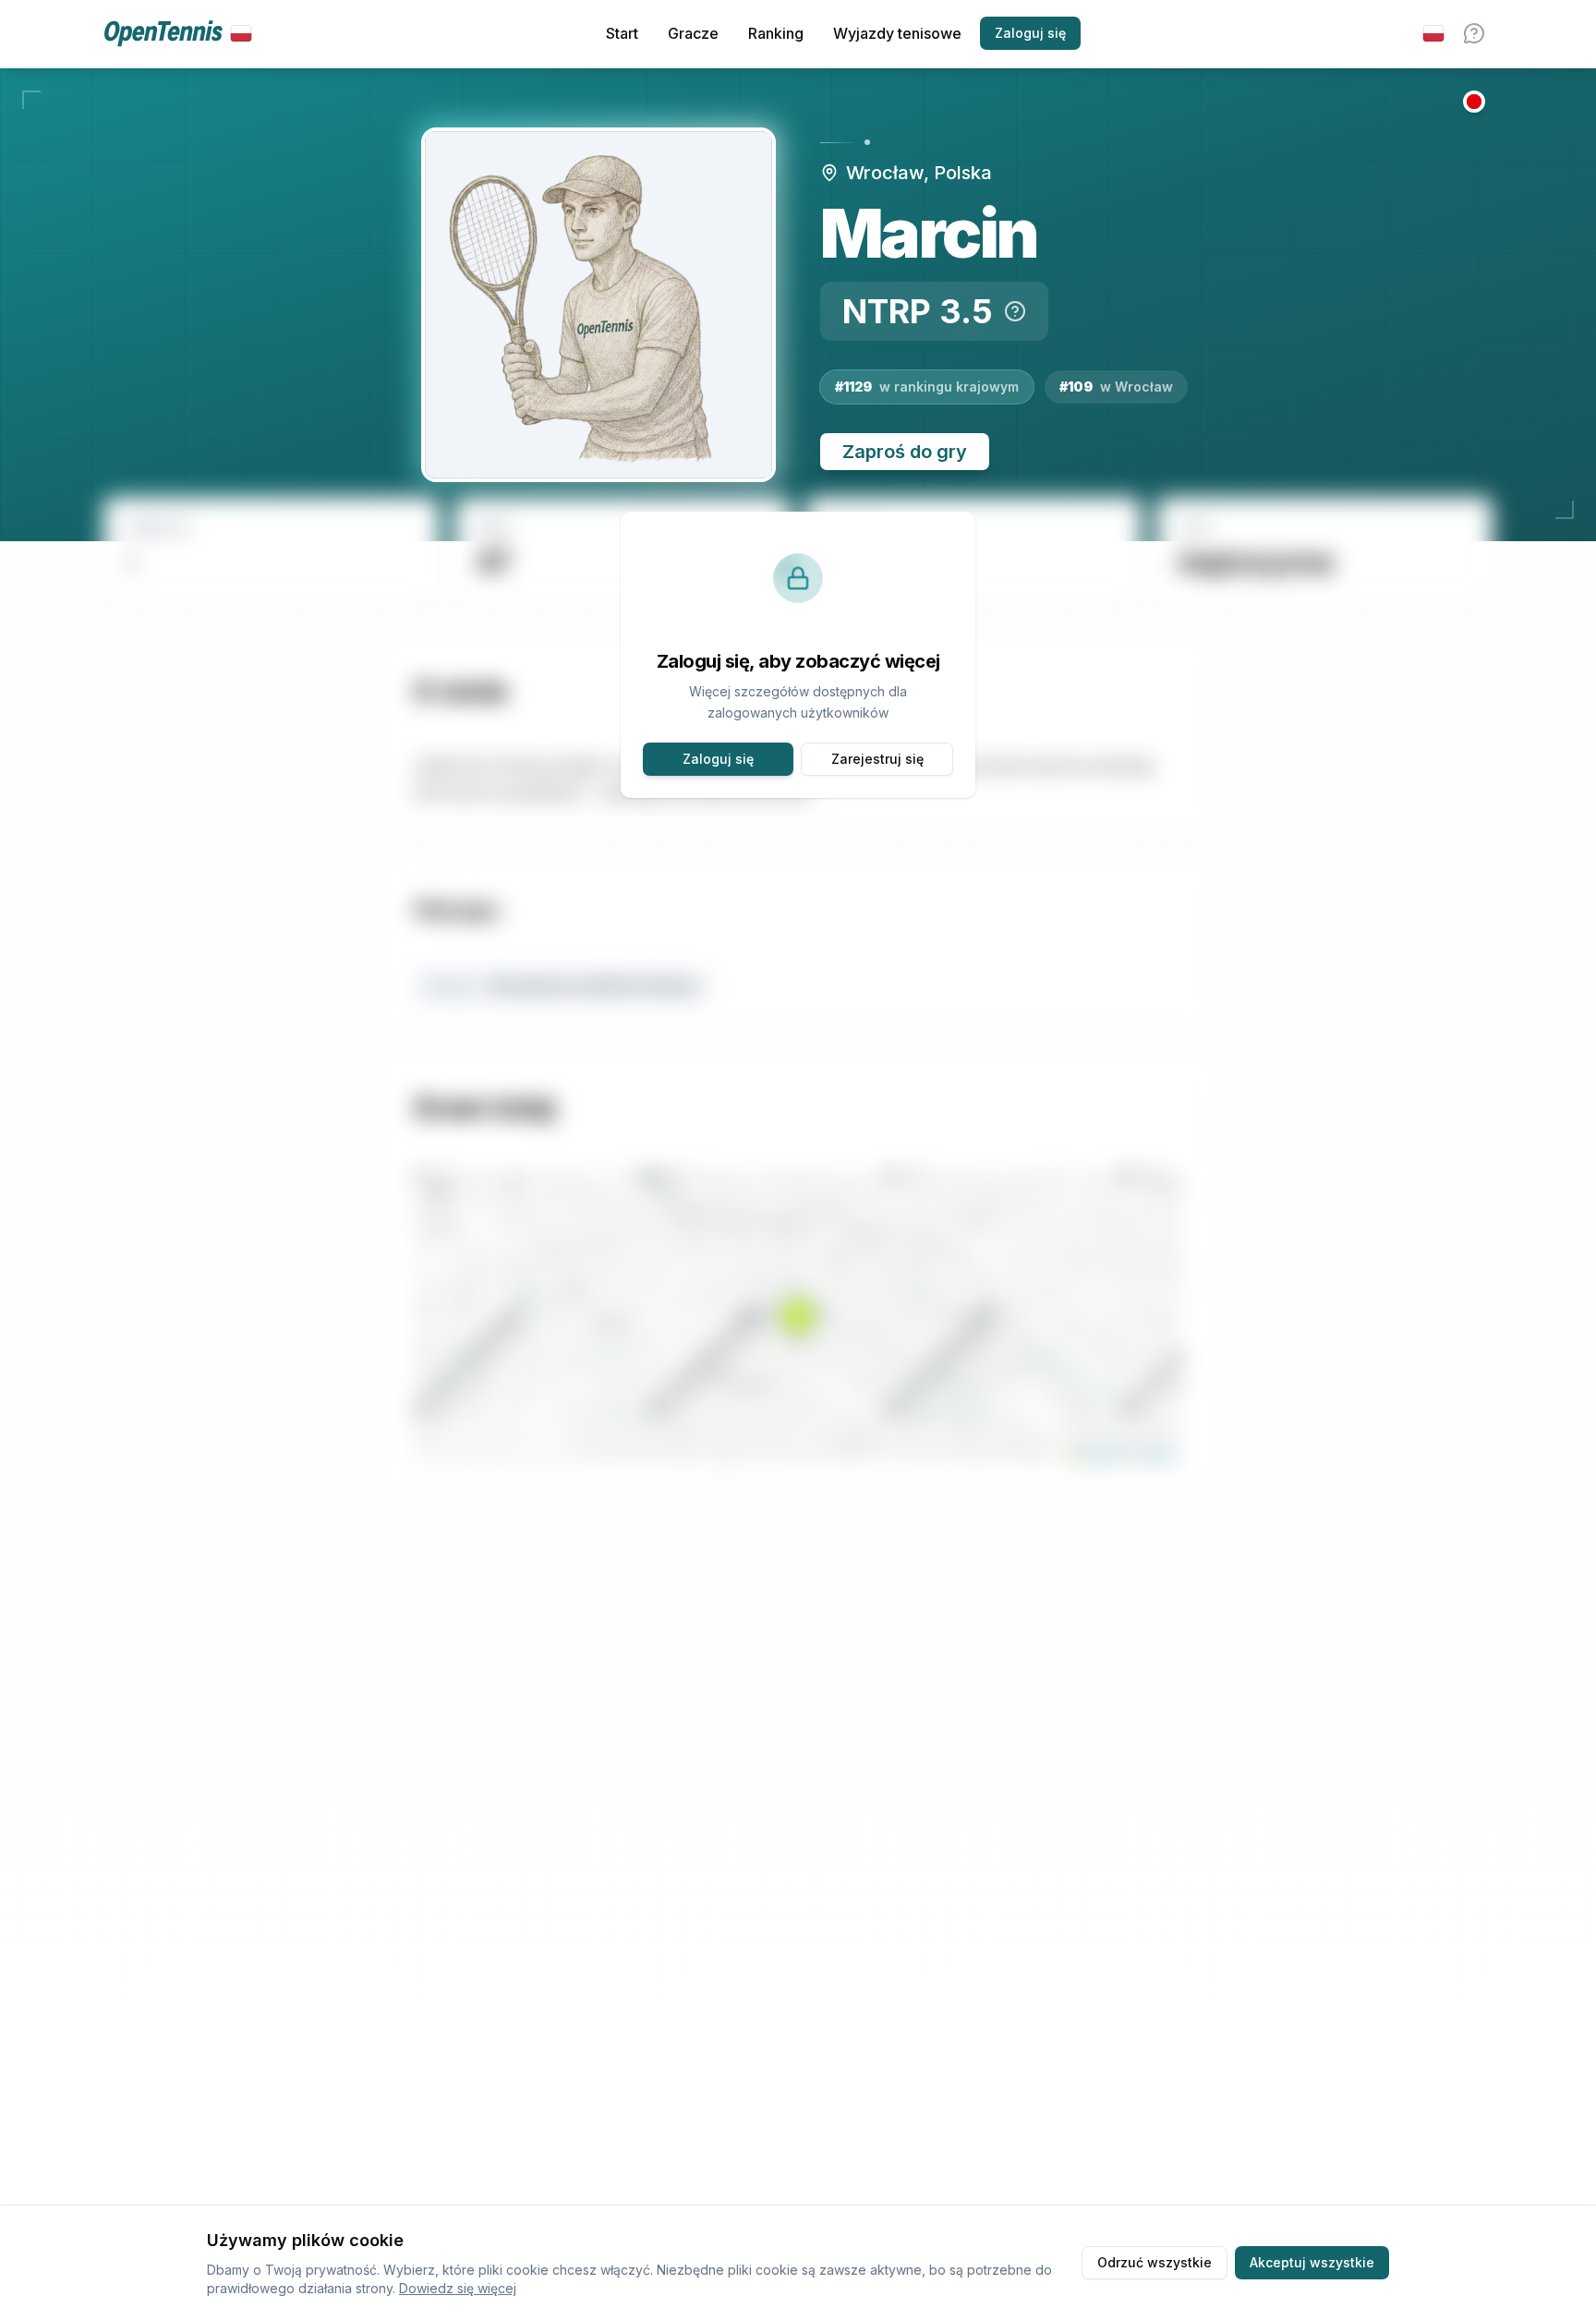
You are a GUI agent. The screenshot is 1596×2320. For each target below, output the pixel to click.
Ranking (776, 33)
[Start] (178, 34)
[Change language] (1433, 33)
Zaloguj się (1030, 33)
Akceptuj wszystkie (1312, 2262)
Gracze (693, 33)
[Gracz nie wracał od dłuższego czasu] (1474, 102)
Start (622, 33)
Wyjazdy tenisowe (897, 33)
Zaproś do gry (905, 452)
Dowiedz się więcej (458, 2288)
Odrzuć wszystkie (1155, 2262)
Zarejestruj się (877, 759)
